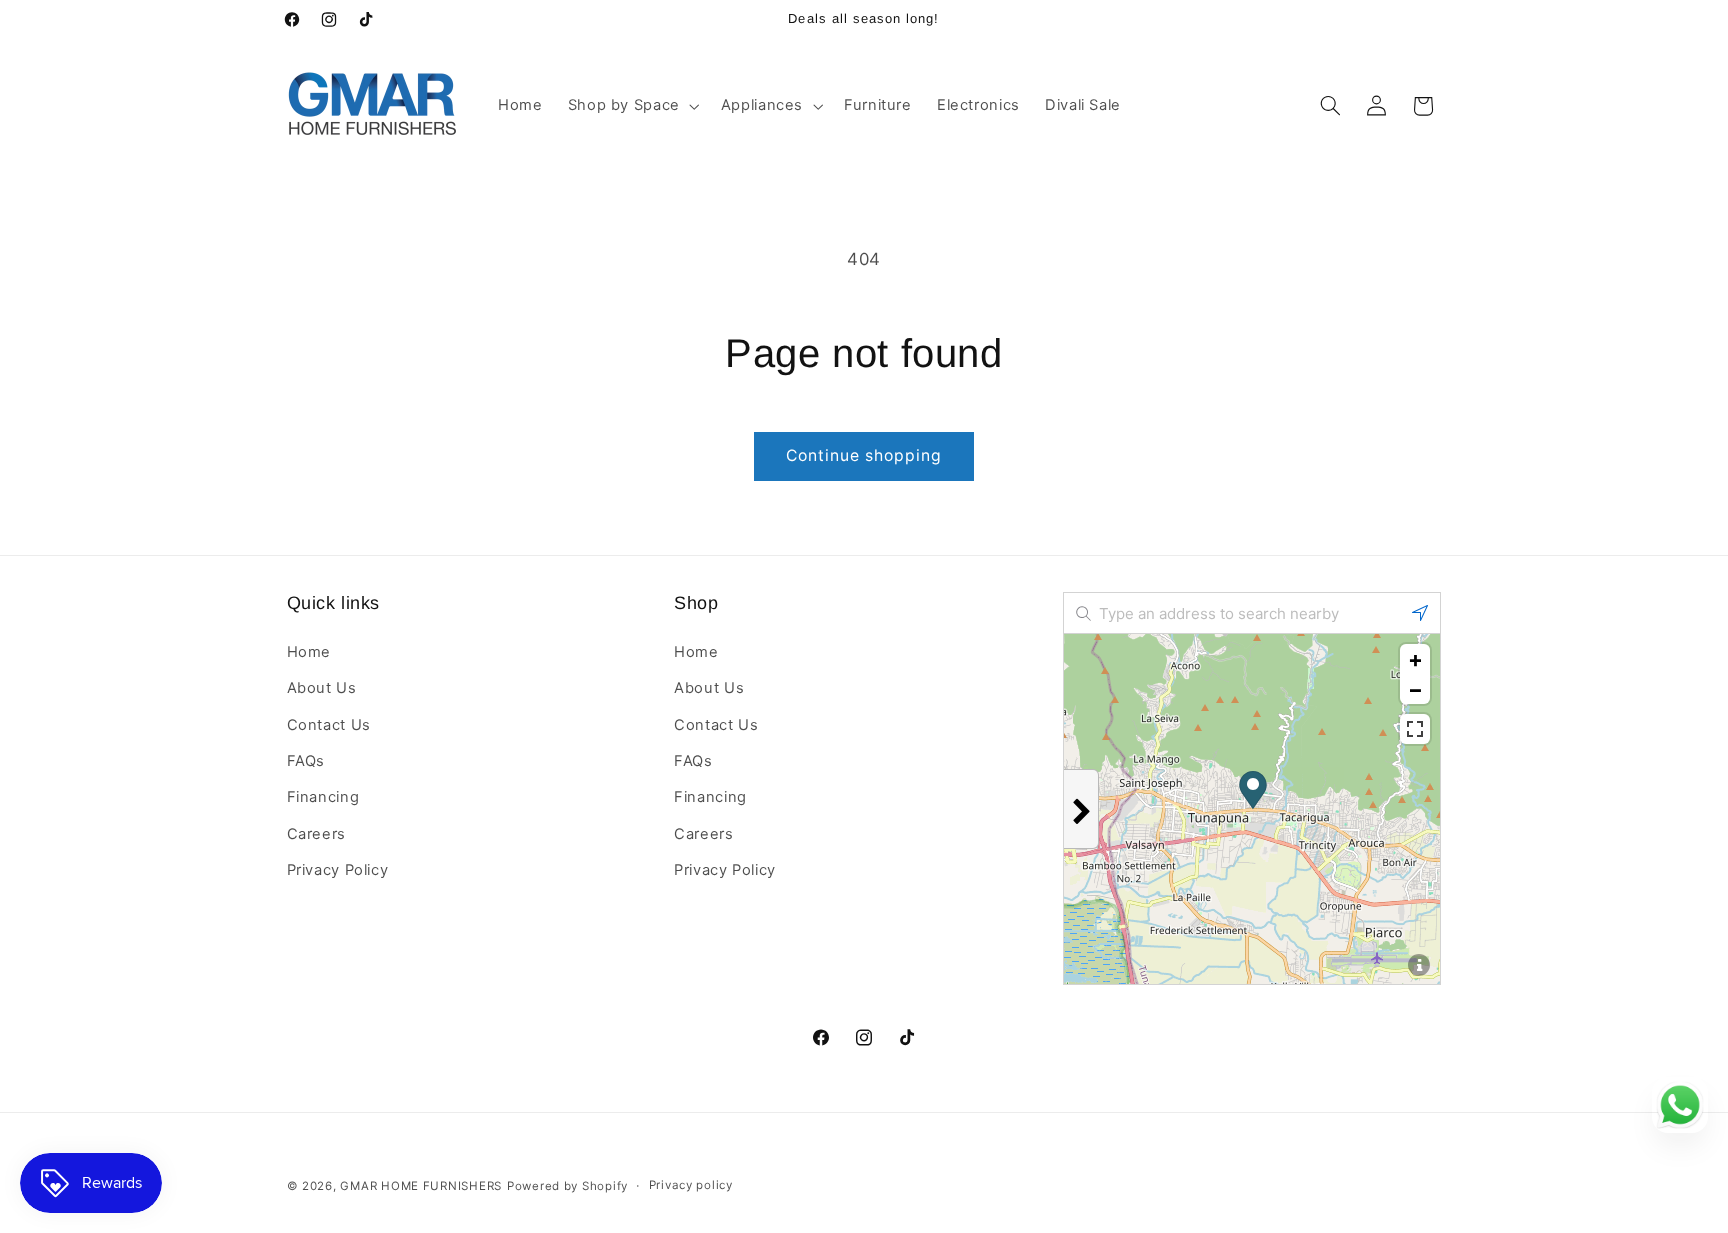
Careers (316, 833)
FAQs (306, 760)
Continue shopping (864, 455)
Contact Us (329, 724)
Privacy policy (691, 1186)
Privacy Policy (338, 870)
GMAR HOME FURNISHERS (421, 1186)
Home (309, 651)
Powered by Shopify (567, 1186)
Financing (323, 797)
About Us (322, 688)
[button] (631, 106)
